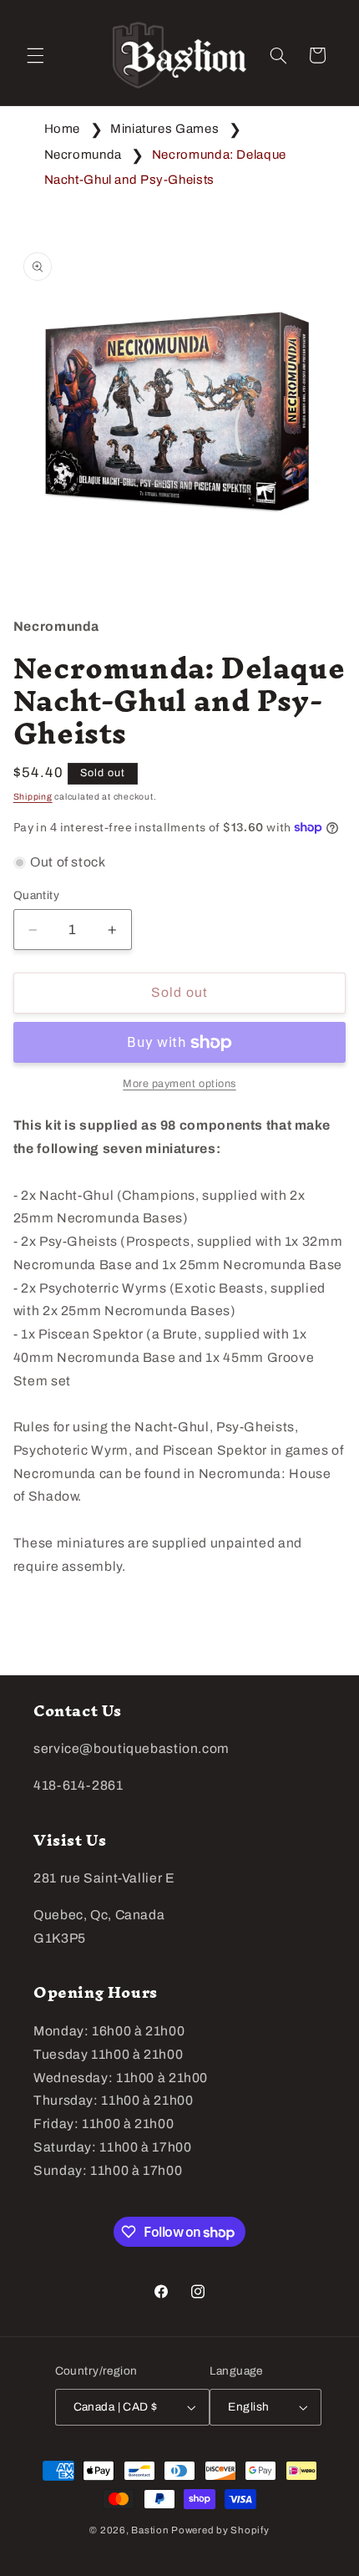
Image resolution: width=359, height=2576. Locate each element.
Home (63, 129)
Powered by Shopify (220, 2530)
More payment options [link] (179, 1084)
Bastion (150, 2530)
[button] (35, 55)
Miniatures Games (164, 129)
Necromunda (83, 155)
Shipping (33, 797)
